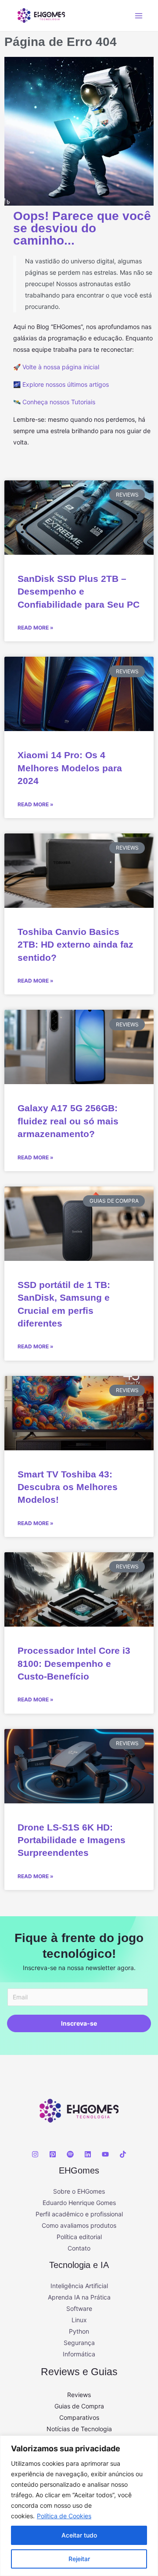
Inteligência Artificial (79, 2286)
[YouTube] (105, 2154)
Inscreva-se (79, 2023)
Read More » (36, 628)
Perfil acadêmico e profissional (79, 2214)
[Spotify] (70, 2154)
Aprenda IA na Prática (79, 2297)
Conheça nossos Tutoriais (59, 402)
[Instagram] (35, 2154)
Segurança (79, 2343)
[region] (79, 2506)
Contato (79, 2248)
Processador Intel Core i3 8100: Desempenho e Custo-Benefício (74, 1663)
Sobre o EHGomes (79, 2191)
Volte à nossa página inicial (61, 367)
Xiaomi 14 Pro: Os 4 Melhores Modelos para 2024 (70, 768)
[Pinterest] (53, 2154)
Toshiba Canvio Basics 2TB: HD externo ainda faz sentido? (75, 945)
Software (79, 2308)
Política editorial (79, 2237)
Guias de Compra (79, 2406)
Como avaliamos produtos (79, 2225)
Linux (79, 2320)
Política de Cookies (64, 2516)
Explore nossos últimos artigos (66, 384)
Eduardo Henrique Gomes (79, 2203)
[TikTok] (123, 2154)
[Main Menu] (138, 16)
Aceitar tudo (79, 2535)
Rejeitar (79, 2559)
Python (79, 2331)
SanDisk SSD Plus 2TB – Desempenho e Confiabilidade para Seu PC (79, 591)
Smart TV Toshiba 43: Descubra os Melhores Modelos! (68, 1487)
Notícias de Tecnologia (79, 2429)
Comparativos (79, 2417)
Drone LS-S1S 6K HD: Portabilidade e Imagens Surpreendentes (72, 1840)
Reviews (79, 2395)
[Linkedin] (88, 2154)
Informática (79, 2354)
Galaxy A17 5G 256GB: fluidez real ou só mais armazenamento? (68, 1121)
